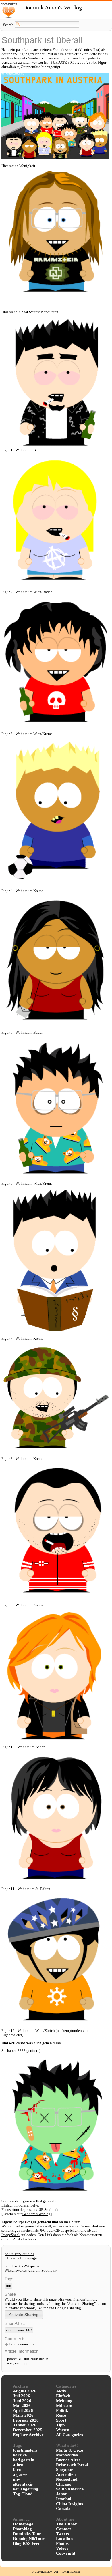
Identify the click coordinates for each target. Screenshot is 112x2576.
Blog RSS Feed (27, 2543)
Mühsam (64, 2406)
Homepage (23, 2524)
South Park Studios (19, 2254)
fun (9, 2286)
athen (18, 2465)
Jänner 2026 (25, 2425)
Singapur (64, 2470)
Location (64, 2539)
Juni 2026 (22, 2401)
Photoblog (22, 2529)
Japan (62, 2494)
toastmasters (25, 2450)
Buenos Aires (68, 2460)
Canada (63, 2509)
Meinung (64, 2401)
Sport (61, 2420)
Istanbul (64, 2499)
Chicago (64, 2484)
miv (17, 2479)
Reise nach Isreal (72, 2465)
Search (8, 25)
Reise (61, 2415)
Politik (62, 2410)
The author (66, 2524)
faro (17, 2470)
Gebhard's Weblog (36, 2214)
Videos (62, 2548)
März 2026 (23, 2415)
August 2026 (25, 2391)
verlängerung (26, 2489)
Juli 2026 (22, 2396)
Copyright (66, 2553)
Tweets (62, 2534)
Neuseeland (67, 2479)
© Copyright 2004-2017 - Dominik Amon (56, 2572)
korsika (20, 2455)
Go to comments (22, 2344)
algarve (20, 2474)
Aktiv (61, 2391)
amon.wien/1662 (19, 2330)
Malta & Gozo (70, 2450)
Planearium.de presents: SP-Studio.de (30, 2210)
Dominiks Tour (27, 2534)
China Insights (69, 2504)
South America (70, 2489)
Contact (63, 2529)
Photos (62, 2543)
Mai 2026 (22, 2406)
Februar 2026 (26, 2420)
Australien (66, 2474)
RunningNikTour (29, 2539)
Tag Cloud (23, 2494)
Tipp (25, 2363)
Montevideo (67, 2455)
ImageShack (11, 2235)
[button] (24, 2314)
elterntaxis (23, 2484)
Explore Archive (28, 2435)
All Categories (69, 2435)
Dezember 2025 (28, 2430)
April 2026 (23, 2410)
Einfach (63, 2396)
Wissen (63, 2430)
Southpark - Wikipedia (22, 2266)
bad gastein (24, 2460)
